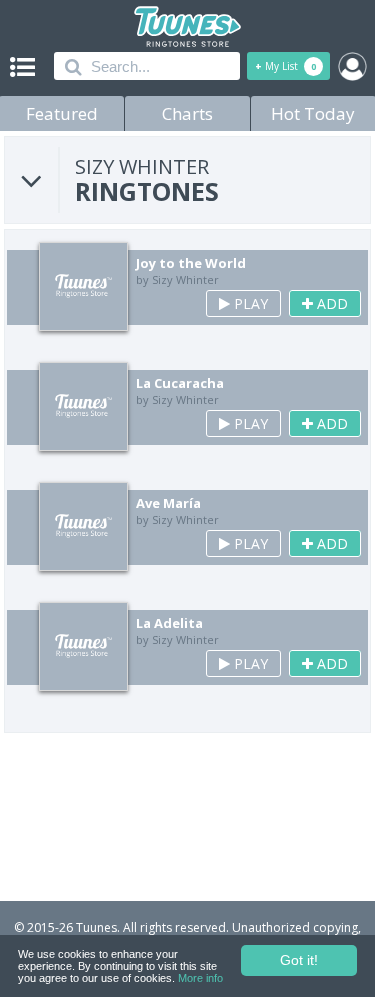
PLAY (249, 303)
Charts (187, 113)
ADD (330, 303)
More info (200, 978)
